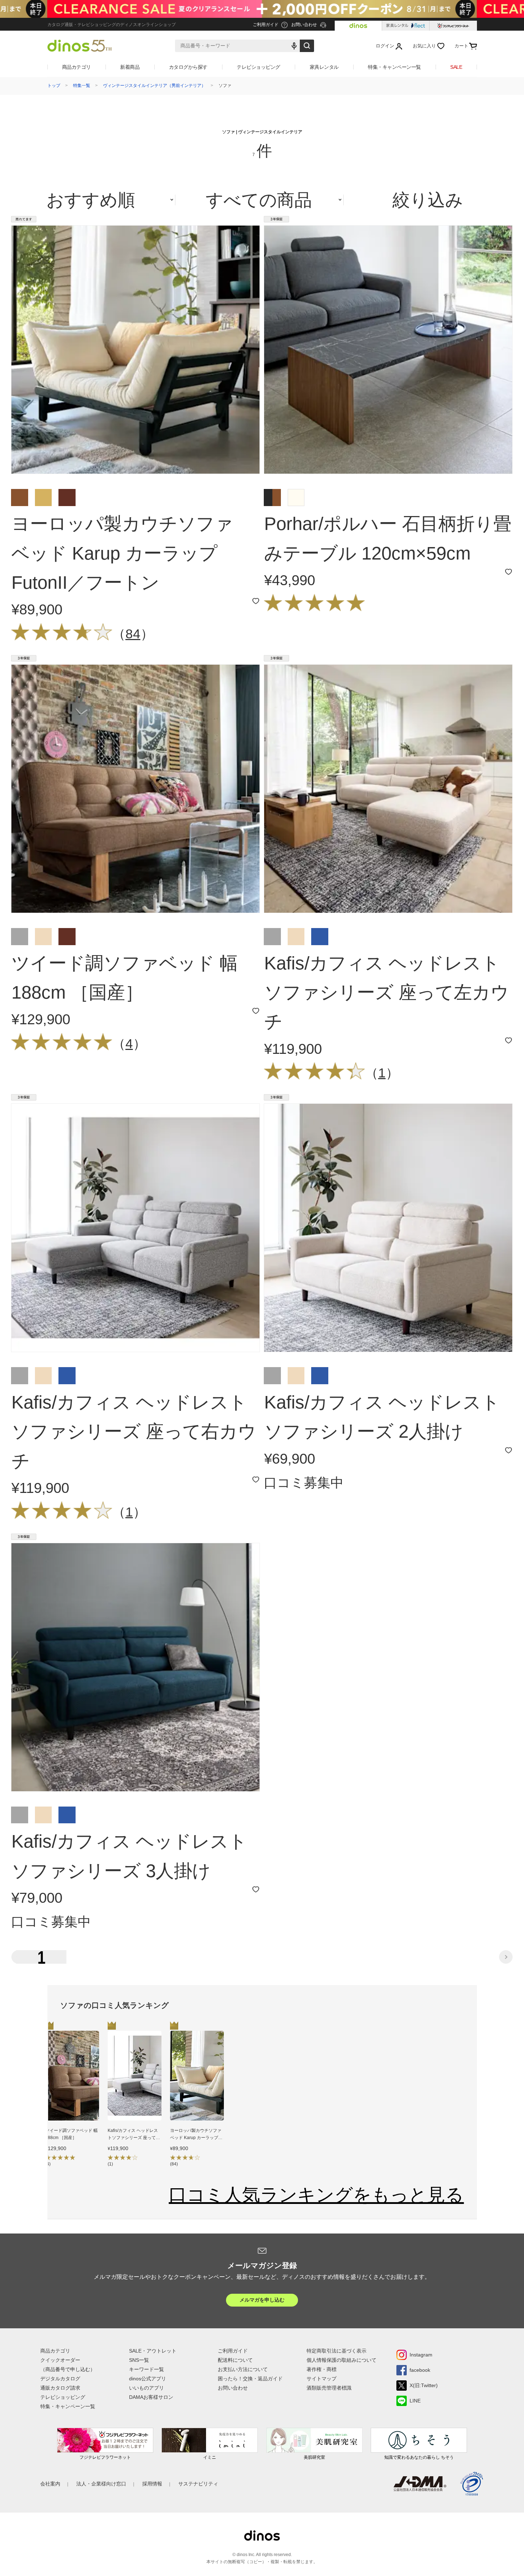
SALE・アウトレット (153, 2351)
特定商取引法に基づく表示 (337, 2351)
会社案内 (50, 2484)
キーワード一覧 (147, 2369)
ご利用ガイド (233, 2351)
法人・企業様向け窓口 (101, 2484)
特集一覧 (82, 86)
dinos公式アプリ (148, 2379)
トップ (54, 86)
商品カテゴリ (76, 67)
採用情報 (152, 2484)
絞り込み (428, 200)
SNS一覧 (139, 2360)
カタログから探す (188, 67)
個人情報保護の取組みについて (341, 2360)
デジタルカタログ (60, 2379)
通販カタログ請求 (60, 2388)
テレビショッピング (258, 67)
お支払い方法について (243, 2369)
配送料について (235, 2360)
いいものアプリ (147, 2388)
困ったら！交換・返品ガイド (250, 2379)
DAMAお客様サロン (151, 2397)
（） (133, 634)
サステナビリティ (198, 2484)
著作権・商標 (322, 2369)
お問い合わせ (233, 2388)
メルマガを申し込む (262, 2300)
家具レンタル (324, 67)
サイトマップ (322, 2379)
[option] (72, 2101)
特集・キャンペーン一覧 (394, 67)
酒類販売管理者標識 (329, 2388)
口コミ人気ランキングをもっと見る (316, 2195)
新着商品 (130, 67)
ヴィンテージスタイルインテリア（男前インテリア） (154, 86)
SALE (456, 67)
